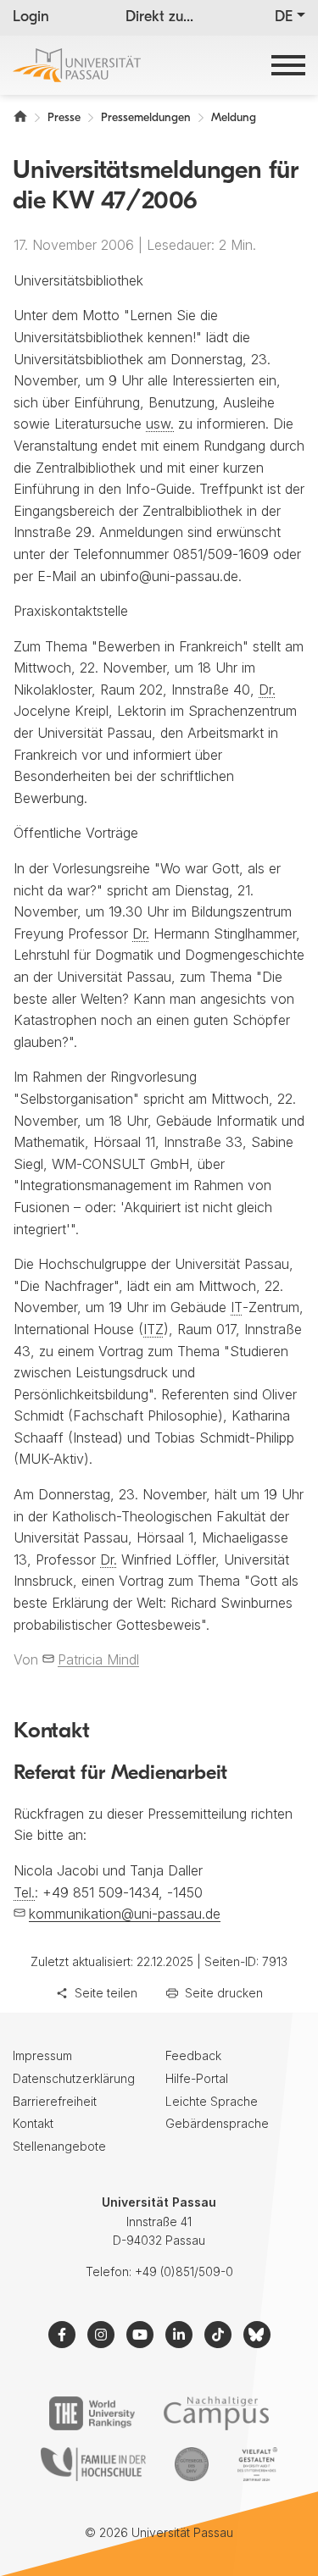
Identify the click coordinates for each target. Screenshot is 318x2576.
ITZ (153, 1329)
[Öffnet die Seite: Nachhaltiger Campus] (217, 2413)
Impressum (42, 2055)
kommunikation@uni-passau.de (125, 1914)
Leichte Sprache (212, 2101)
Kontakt (33, 2123)
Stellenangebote (59, 2146)
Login (31, 18)
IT (237, 1307)
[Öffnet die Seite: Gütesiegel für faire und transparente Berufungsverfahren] (192, 2464)
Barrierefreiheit (55, 2101)
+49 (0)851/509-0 (184, 2271)
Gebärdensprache (217, 2123)
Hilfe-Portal (197, 2078)
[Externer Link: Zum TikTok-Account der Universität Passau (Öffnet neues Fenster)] (218, 2335)
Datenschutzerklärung (74, 2078)
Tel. (24, 1892)
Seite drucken (224, 1993)
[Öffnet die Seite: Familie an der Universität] (93, 2464)
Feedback (193, 2055)
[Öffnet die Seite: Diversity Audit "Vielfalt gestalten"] (257, 2464)
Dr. (267, 690)
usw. (160, 424)
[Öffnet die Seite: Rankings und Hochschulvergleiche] (92, 2413)
